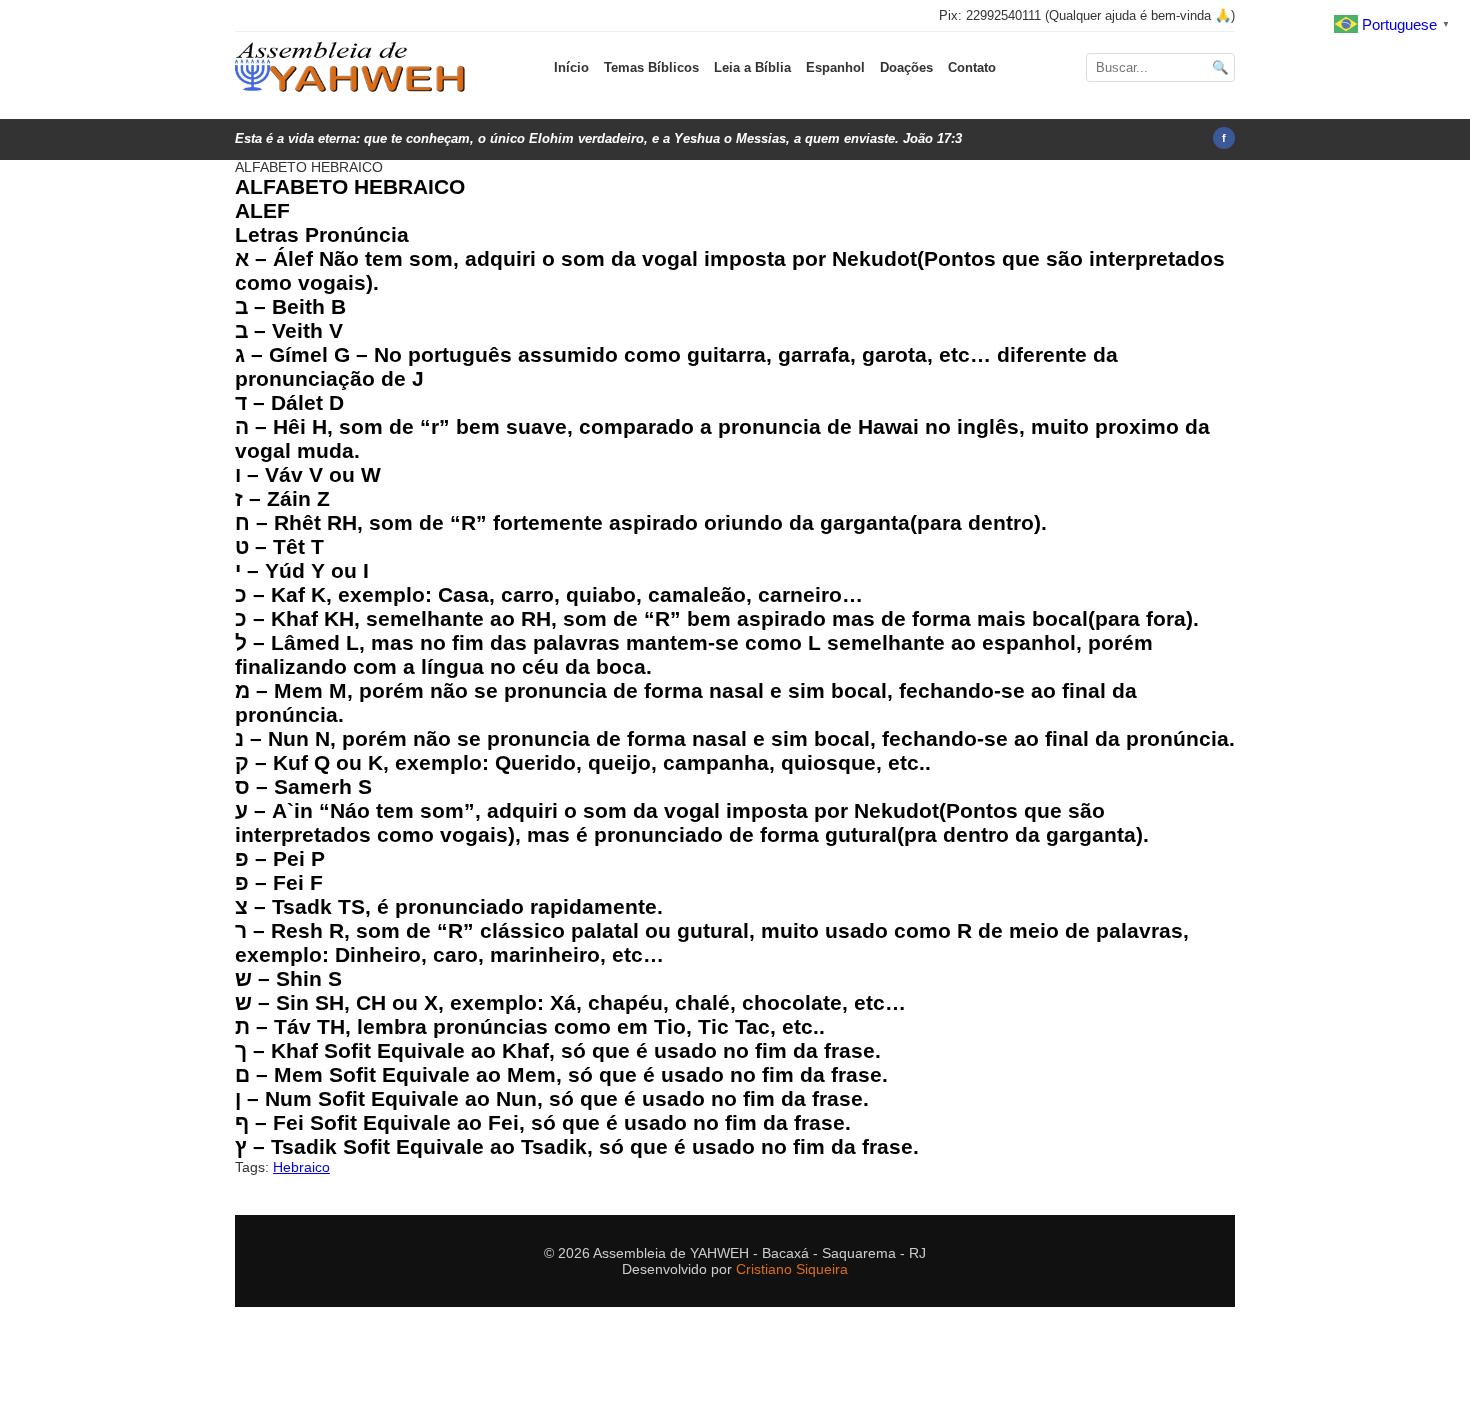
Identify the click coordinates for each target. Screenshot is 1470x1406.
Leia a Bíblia (752, 67)
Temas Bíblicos (651, 67)
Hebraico (301, 1167)
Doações (906, 67)
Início (571, 67)
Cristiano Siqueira (792, 1269)
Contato (972, 67)
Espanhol (835, 67)
